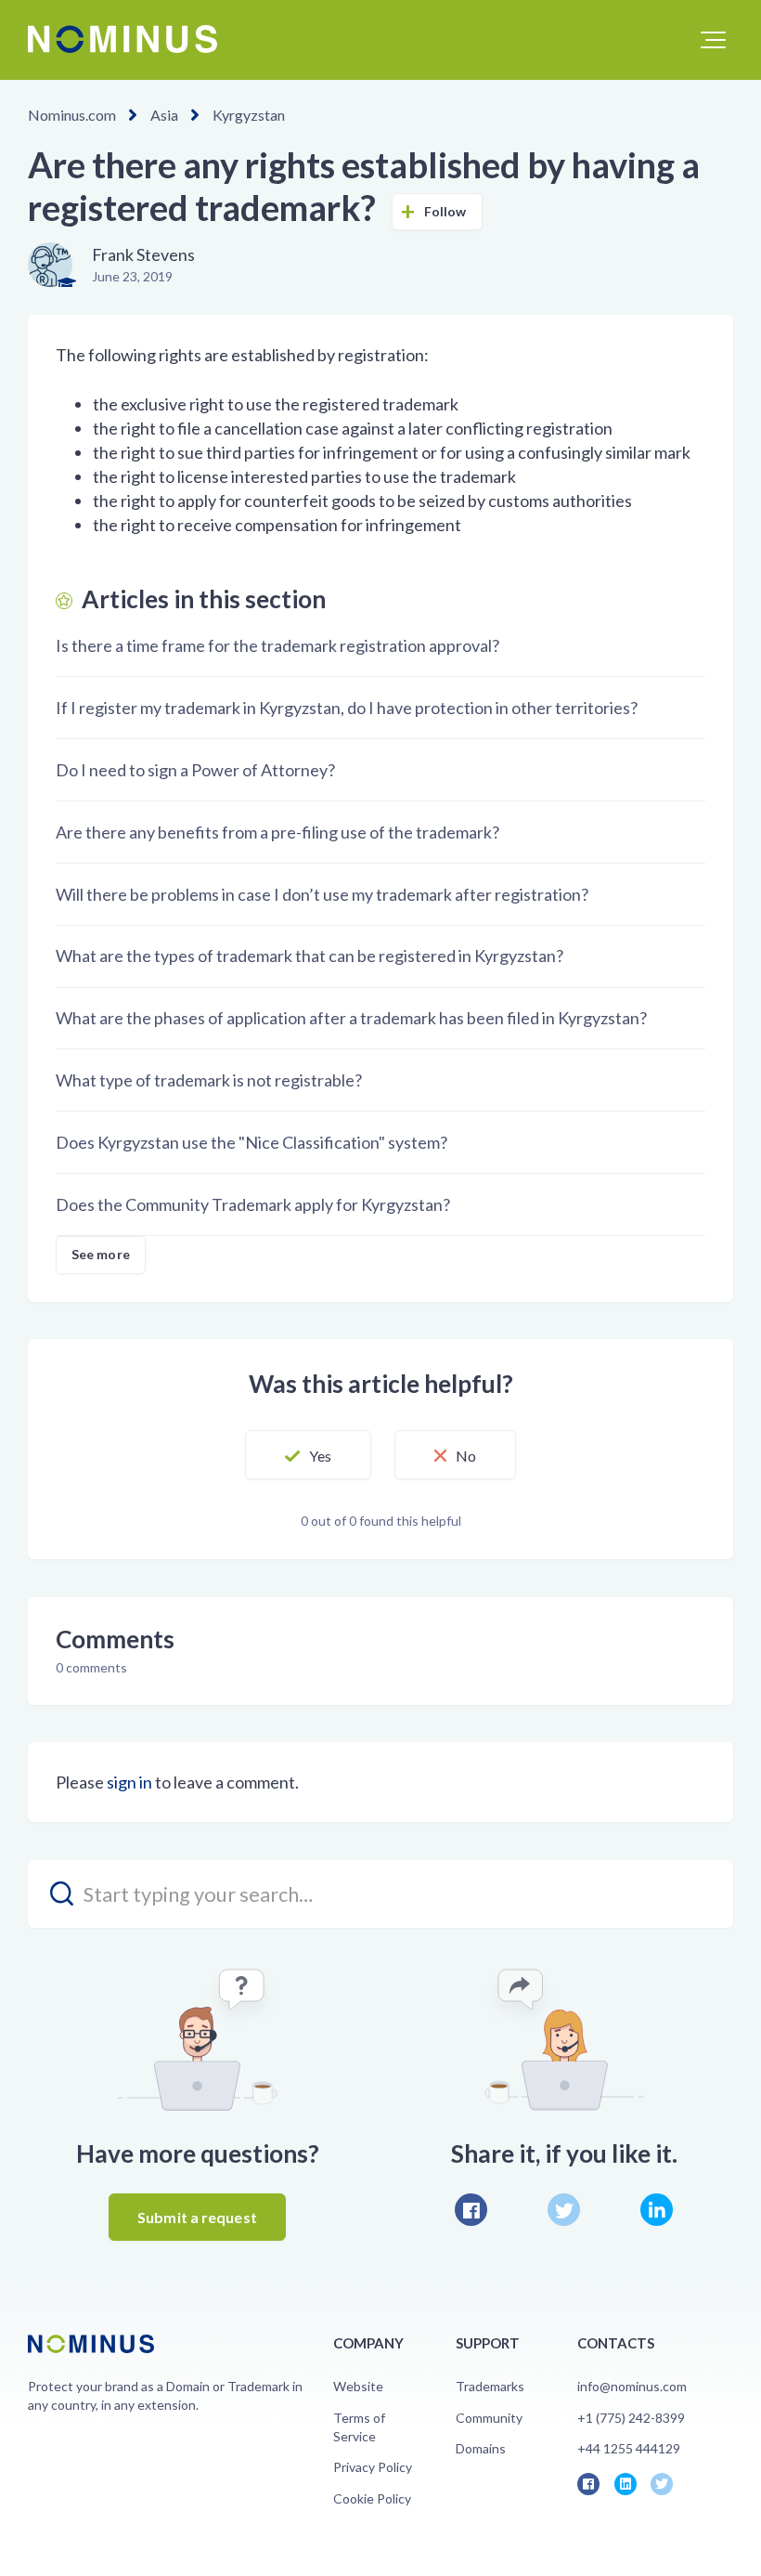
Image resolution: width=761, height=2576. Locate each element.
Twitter (564, 2210)
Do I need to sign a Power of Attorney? (195, 770)
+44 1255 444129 (629, 2448)
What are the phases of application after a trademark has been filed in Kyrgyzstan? (351, 1018)
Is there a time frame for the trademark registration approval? (277, 645)
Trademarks (490, 2386)
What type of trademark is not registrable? (209, 1080)
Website (358, 2386)
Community (489, 2418)
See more (101, 1254)
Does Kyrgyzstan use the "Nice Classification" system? (252, 1142)
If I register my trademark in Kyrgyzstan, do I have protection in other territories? (347, 708)
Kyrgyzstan (249, 115)
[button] (713, 40)
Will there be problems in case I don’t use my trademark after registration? (322, 894)
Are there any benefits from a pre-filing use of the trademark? (277, 832)
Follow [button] (445, 211)
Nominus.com (72, 115)
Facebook (471, 2210)
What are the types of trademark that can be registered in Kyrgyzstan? (310, 956)
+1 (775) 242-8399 (631, 2418)
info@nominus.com (632, 2386)
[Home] (123, 39)
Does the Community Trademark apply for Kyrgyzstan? (253, 1204)
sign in (129, 1782)
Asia (164, 115)
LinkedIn (657, 2210)
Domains (481, 2448)
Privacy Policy (373, 2467)
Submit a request (197, 2217)
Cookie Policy (372, 2498)
